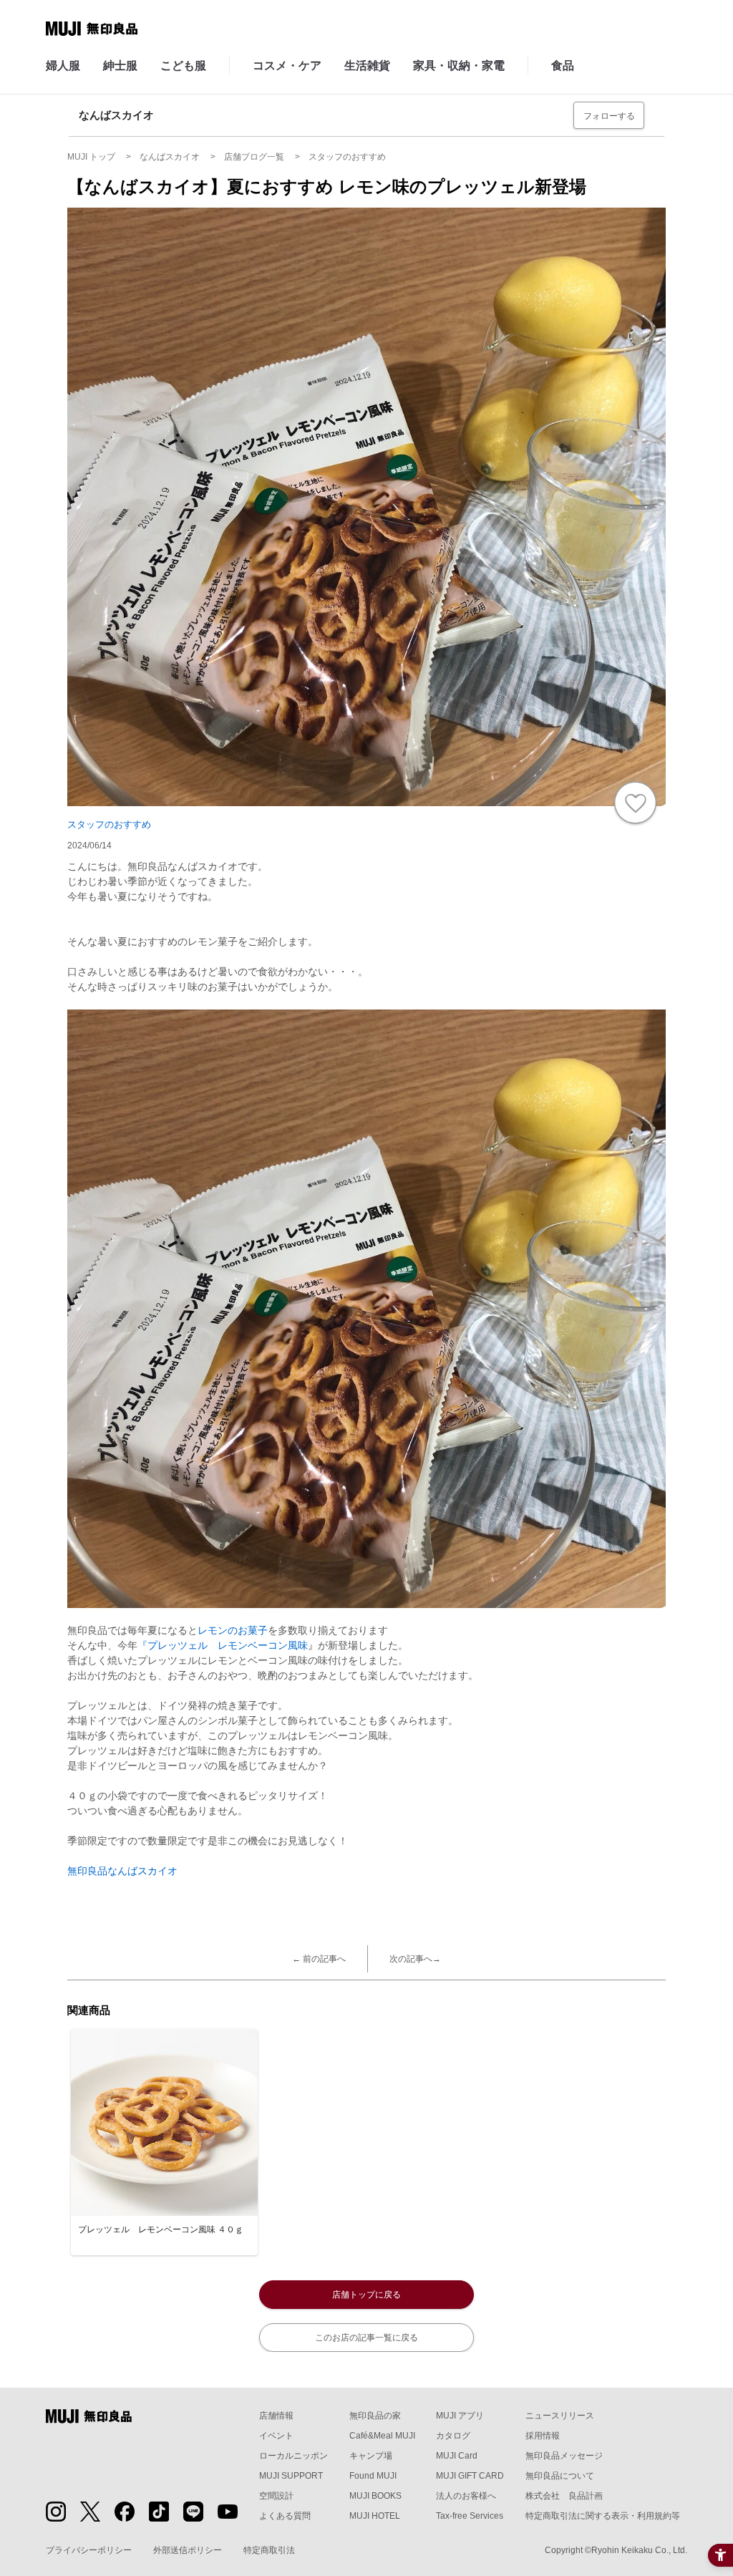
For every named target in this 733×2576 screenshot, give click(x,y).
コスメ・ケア (287, 66)
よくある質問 (285, 2516)
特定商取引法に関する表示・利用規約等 (603, 2516)
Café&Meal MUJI (382, 2436)
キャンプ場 (371, 2456)
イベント (276, 2436)
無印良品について (560, 2476)
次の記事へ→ (415, 1959)
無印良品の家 (375, 2416)
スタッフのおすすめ (109, 824)
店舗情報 (276, 2416)
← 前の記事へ (319, 1959)
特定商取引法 (269, 2550)
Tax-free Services (470, 2516)
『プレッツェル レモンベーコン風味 (223, 1645)
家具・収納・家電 (459, 66)
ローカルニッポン (293, 2456)
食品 (563, 66)
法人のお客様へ (466, 2496)
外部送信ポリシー (188, 2550)
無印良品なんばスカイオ (122, 1871)
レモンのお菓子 (233, 1630)
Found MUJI (373, 2476)
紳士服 (120, 66)
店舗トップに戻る (366, 2295)
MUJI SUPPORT (291, 2476)
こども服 (183, 66)
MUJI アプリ (460, 2416)
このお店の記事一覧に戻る (366, 2338)
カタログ (453, 2436)
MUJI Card (457, 2456)
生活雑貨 (367, 66)
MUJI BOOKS (375, 2496)
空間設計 (276, 2496)
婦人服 (63, 66)
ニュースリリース (560, 2416)
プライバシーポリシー (89, 2550)
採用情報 (543, 2436)
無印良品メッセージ (564, 2456)
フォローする (609, 116)
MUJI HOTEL (375, 2516)
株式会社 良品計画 (564, 2496)
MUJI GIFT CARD (470, 2476)
